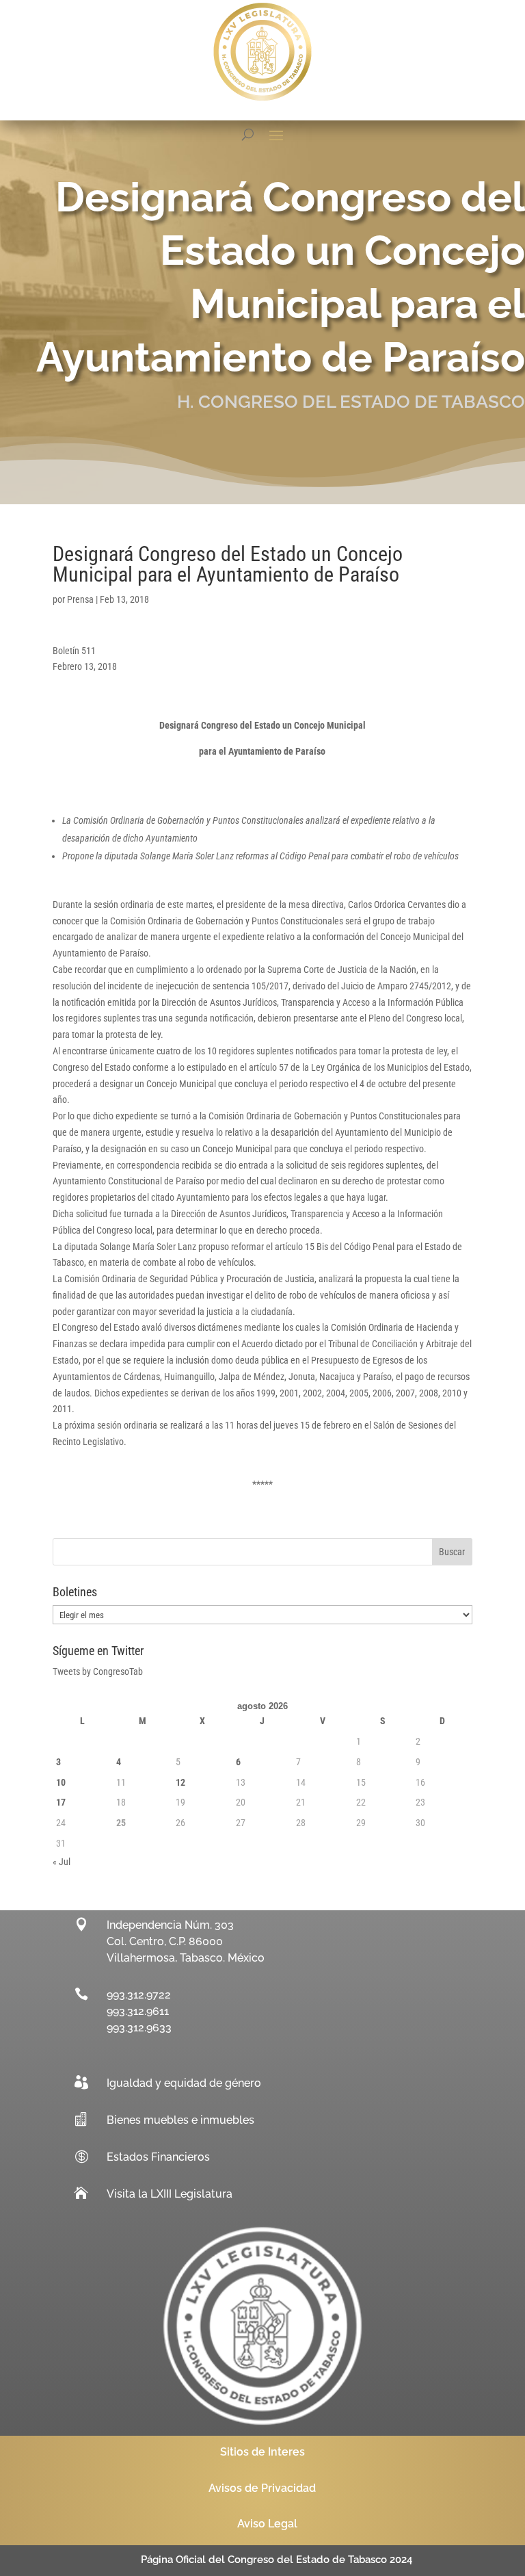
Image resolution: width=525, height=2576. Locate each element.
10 (61, 1782)
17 (61, 1802)
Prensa (80, 599)
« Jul (62, 1862)
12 (180, 1782)
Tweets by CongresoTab (98, 1671)
